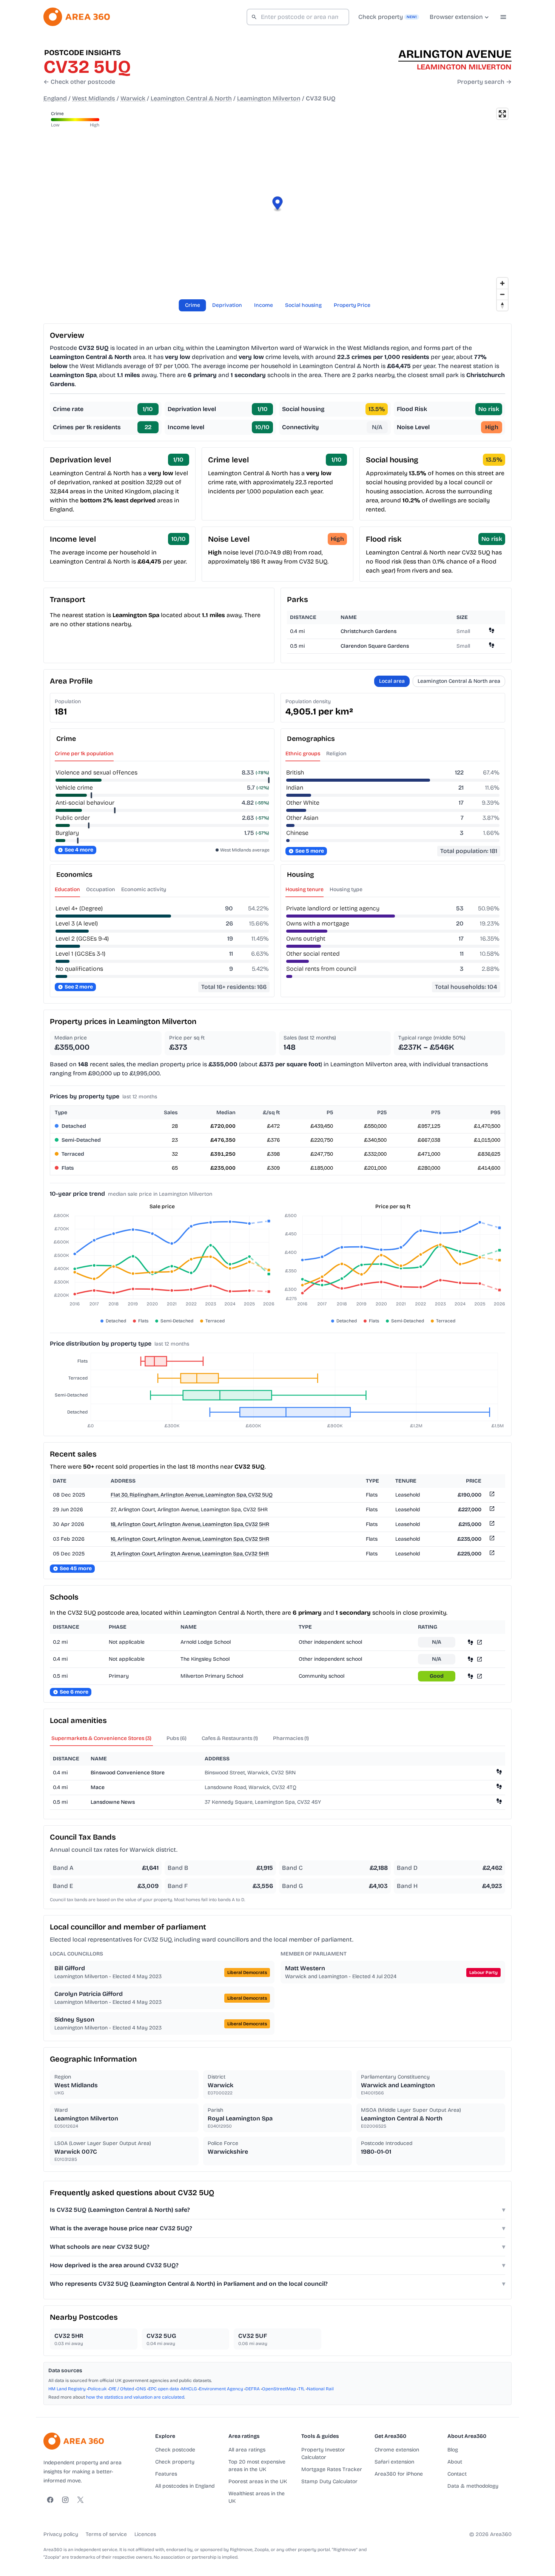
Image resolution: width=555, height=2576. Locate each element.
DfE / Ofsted (122, 2389)
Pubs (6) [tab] (177, 1738)
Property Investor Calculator (323, 2454)
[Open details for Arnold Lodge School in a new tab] (479, 1642)
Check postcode (175, 2450)
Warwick (133, 98)
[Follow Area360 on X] (80, 2500)
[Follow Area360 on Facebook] (50, 2500)
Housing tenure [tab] (304, 889)
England (55, 98)
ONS (141, 2389)
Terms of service (106, 2534)
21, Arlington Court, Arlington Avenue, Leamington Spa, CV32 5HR (190, 1554)
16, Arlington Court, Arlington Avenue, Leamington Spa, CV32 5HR (190, 1539)
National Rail (320, 2389)
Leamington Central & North (191, 98)
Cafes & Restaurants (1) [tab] (230, 1738)
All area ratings (247, 2450)
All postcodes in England (185, 2486)
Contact (457, 2474)
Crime (193, 305)
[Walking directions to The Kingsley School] (470, 1659)
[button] (278, 204)
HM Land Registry (67, 2389)
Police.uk (97, 2389)
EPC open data (164, 2389)
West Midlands (94, 98)
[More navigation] (503, 17)
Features (166, 2474)
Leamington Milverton (269, 98)
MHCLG (189, 2389)
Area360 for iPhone (399, 2474)
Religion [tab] (336, 754)
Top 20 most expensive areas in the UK (257, 2466)
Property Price (352, 305)
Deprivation (227, 305)
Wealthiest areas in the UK (257, 2497)
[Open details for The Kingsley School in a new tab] (479, 1659)
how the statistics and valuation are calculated (135, 2397)
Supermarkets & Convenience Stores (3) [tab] (101, 1738)
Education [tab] (67, 889)
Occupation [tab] (101, 889)
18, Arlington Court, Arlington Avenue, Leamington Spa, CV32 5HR (190, 1524)
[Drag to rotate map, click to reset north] (502, 305)
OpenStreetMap (279, 2389)
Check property (175, 2462)
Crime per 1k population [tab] (84, 754)
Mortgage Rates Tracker (332, 2469)
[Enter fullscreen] (502, 114)
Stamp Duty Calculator (329, 2481)
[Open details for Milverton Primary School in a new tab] (479, 1676)
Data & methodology (473, 2486)
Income (264, 305)
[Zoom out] (502, 294)
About (455, 2462)
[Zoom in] (502, 283)
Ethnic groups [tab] (303, 754)
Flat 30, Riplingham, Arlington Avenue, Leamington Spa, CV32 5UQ (192, 1495)
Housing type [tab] (346, 889)
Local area (392, 681)
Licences (145, 2534)
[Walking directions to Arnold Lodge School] (470, 1642)
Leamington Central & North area (459, 681)
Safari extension (394, 2462)
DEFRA (253, 2389)
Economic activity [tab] (144, 889)
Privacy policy (61, 2534)
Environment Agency (221, 2389)
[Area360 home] (77, 17)
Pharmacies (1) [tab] (291, 1738)
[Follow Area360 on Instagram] (65, 2500)
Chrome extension (397, 2450)
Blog (453, 2450)
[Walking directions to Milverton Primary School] (470, 1676)
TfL (301, 2389)
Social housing (303, 305)
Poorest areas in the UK (258, 2481)
